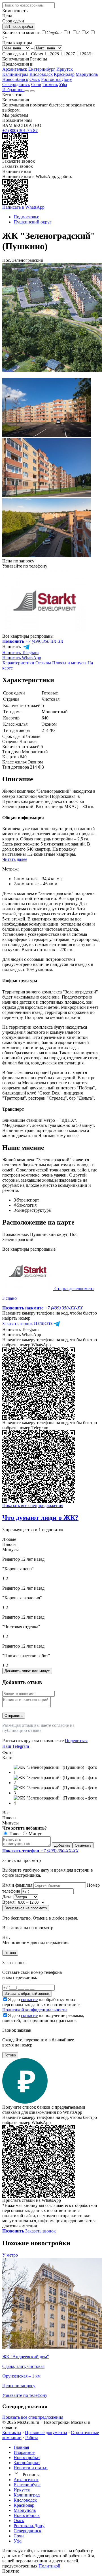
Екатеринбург (42, 69)
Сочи (36, 84)
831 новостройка (19, 27)
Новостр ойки (27, 2457)
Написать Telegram (20, 653)
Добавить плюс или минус (27, 1671)
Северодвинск (16, 84)
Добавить (62, 1845)
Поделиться (76, 1741)
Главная (21, 2447)
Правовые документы (46, 2432)
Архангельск (15, 69)
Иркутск (65, 69)
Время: (9, 1902)
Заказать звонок (18, 166)
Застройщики (27, 2463)
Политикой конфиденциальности (35, 2010)
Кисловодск (41, 74)
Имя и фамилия (17, 1885)
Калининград (15, 74)
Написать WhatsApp (22, 658)
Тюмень (50, 84)
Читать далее (15, 859)
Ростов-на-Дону (57, 79)
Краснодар (64, 74)
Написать (12, 647)
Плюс (14, 1834)
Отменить (83, 1845)
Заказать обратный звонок (27, 1994)
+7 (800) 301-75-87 (20, 130)
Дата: (7, 1897)
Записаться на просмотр (26, 1908)
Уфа (63, 84)
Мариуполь (87, 74)
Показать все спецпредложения (33, 1505)
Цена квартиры (17, 43)
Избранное (13, 90)
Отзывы (44, 663)
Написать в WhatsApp (23, 207)
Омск (35, 79)
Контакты (12, 2432)
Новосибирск (15, 79)
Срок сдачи (13, 54)
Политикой (49, 2566)
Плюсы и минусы (69, 663)
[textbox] (28, 5)
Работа (32, 2438)
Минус (35, 1834)
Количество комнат (21, 33)
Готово (10, 1953)
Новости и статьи (31, 2468)
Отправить (14, 1716)
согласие (60, 1725)
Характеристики (18, 663)
